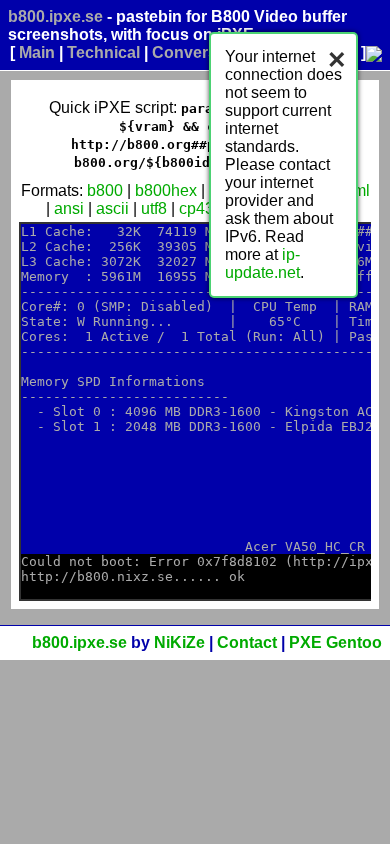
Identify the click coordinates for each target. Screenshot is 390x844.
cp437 (201, 208)
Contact (247, 642)
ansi (69, 208)
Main (37, 52)
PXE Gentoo (335, 642)
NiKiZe (179, 642)
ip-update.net (262, 263)
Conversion (196, 52)
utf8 (154, 208)
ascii (112, 208)
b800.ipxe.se (55, 16)
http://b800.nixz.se (97, 576)
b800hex (166, 190)
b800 (105, 190)
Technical (103, 52)
